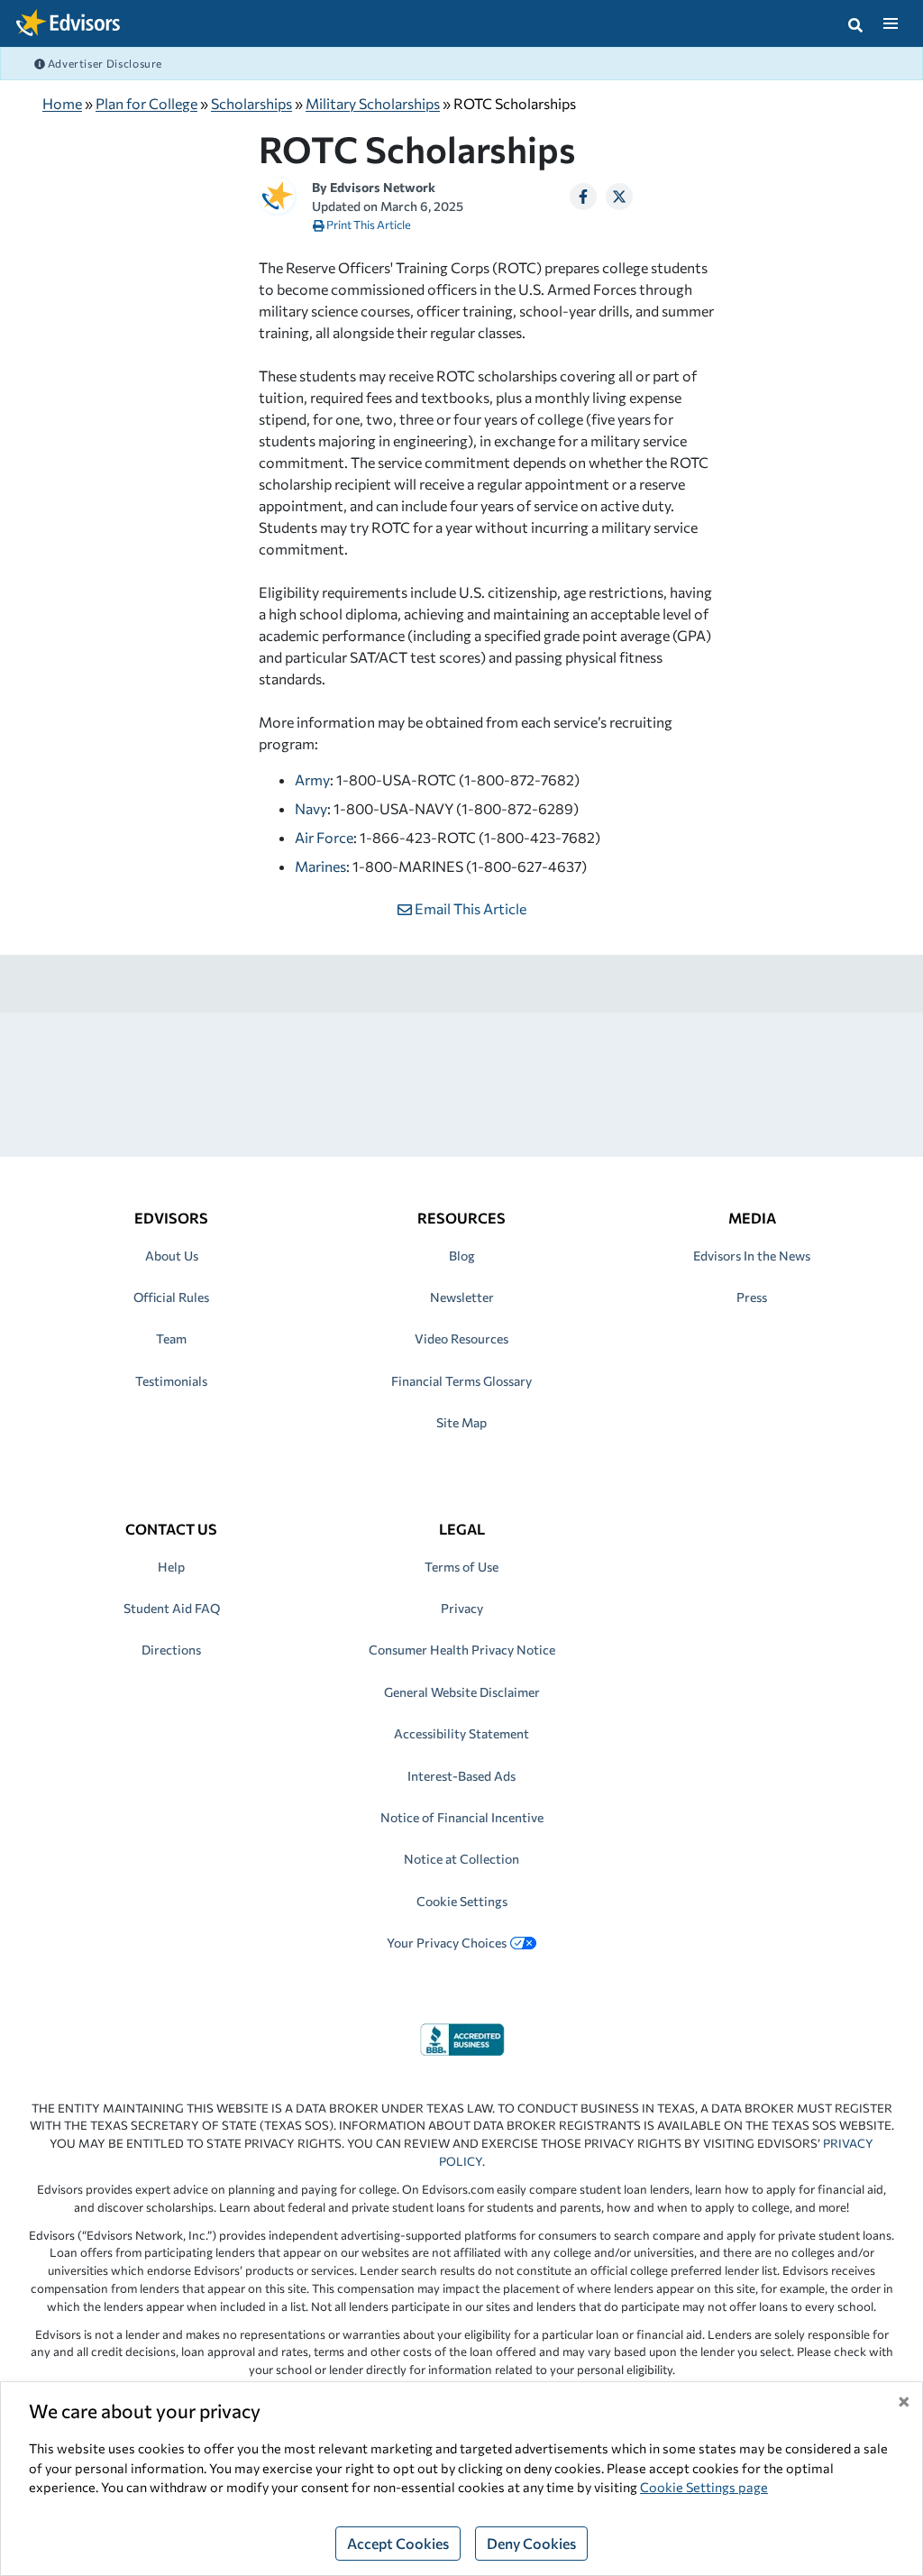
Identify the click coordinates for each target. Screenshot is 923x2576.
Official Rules (171, 1297)
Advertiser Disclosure (104, 63)
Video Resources (461, 1338)
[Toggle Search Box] (855, 23)
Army (312, 779)
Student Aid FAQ (172, 1608)
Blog (462, 1256)
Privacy (462, 1608)
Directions (171, 1650)
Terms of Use (461, 1567)
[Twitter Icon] (619, 197)
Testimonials (171, 1381)
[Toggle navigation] (890, 23)
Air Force (324, 837)
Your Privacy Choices (447, 1943)
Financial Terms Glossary (461, 1381)
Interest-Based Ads (461, 1776)
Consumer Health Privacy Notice (462, 1650)
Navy (311, 808)
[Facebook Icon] (583, 197)
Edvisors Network (383, 187)
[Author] (277, 193)
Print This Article (368, 225)
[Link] (462, 2037)
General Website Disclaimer (462, 1692)
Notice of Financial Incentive (462, 1817)
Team (171, 1338)
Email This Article (469, 908)
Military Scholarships (373, 103)
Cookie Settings (462, 1901)
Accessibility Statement (461, 1733)
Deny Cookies (531, 2543)
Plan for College (146, 103)
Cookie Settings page (704, 2487)
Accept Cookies (398, 2543)
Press (752, 1297)
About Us (172, 1256)
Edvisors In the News (752, 1256)
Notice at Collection (461, 1859)
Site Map (461, 1422)
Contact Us (171, 1529)
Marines (320, 866)
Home (62, 103)
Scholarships (251, 103)
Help (171, 1567)
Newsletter (462, 1297)
